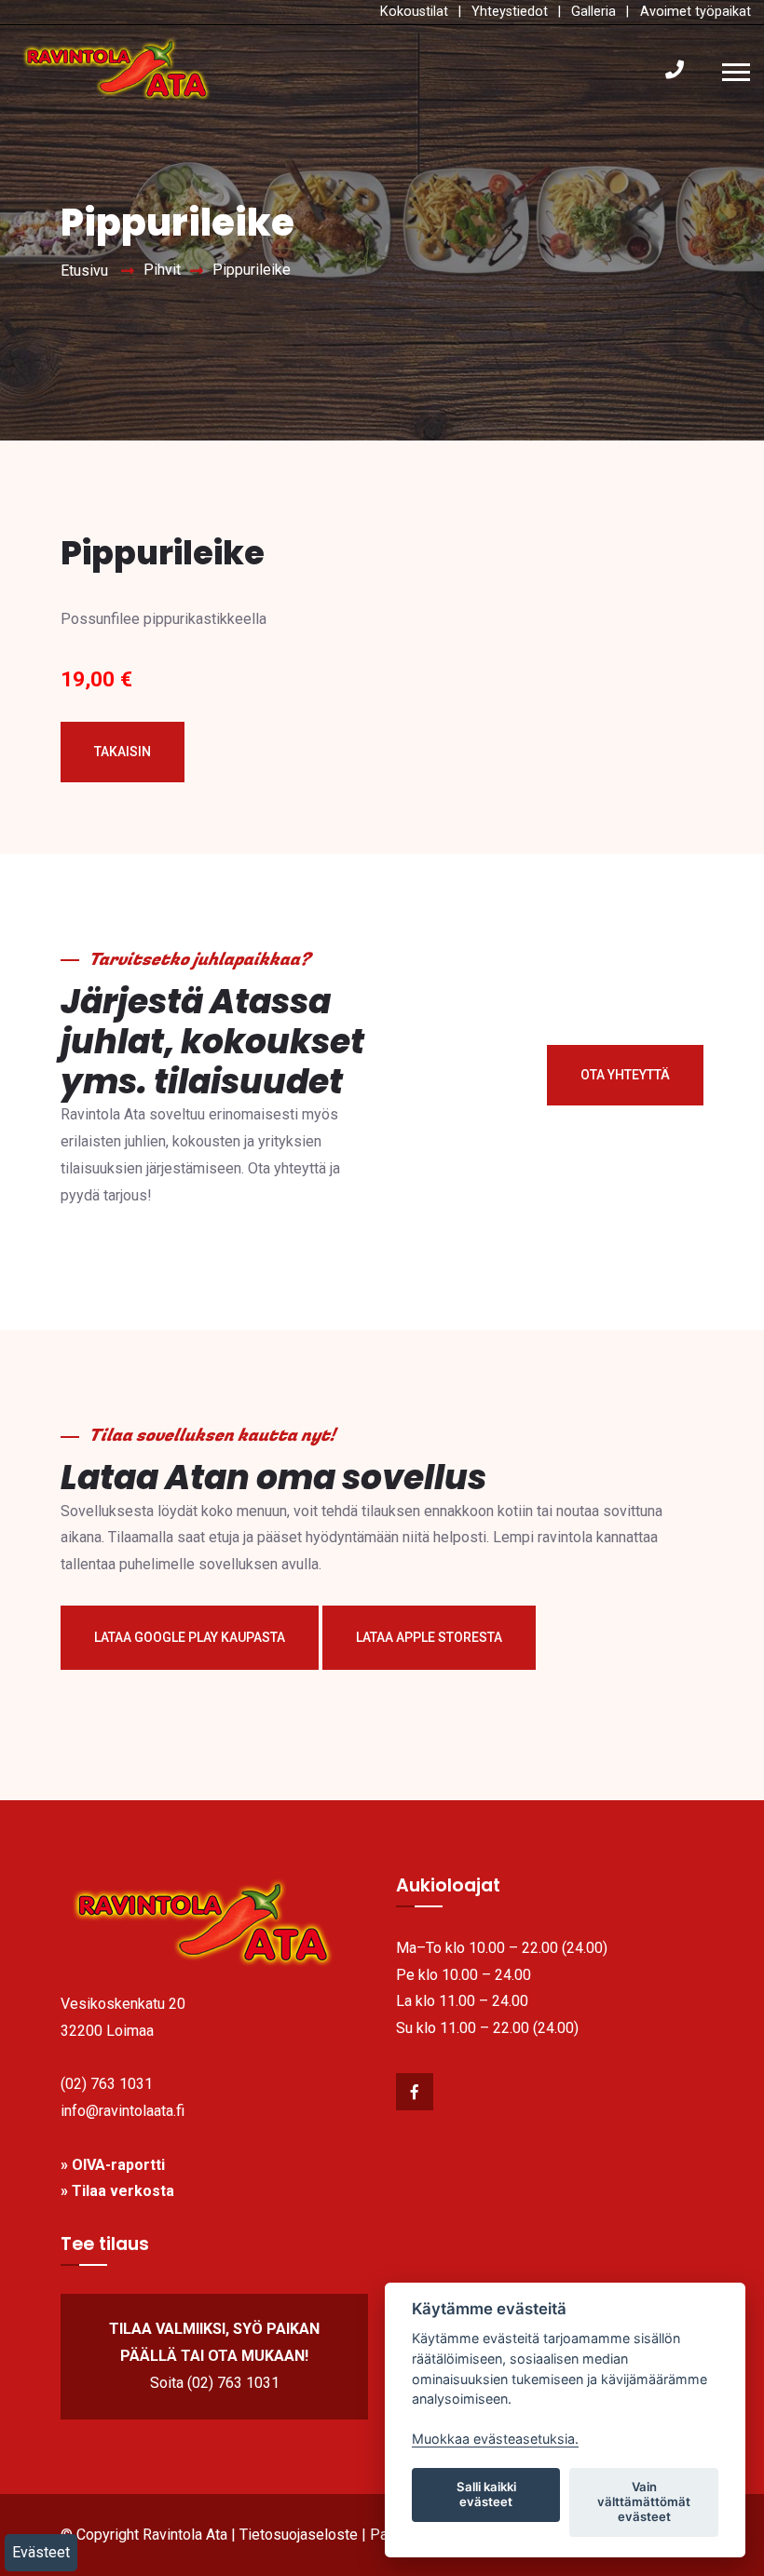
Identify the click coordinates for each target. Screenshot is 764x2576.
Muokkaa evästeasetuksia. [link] (495, 2439)
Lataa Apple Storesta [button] (429, 1637)
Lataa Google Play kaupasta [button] (190, 1637)
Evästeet (41, 2552)
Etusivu (84, 271)
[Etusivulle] (214, 1924)
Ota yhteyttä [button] (625, 1075)
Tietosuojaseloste (299, 2535)
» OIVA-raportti (113, 2165)
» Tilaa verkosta (117, 2191)
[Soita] (675, 70)
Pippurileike (252, 270)
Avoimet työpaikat (696, 12)
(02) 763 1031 (107, 2084)
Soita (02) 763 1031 (215, 2383)
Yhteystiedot (510, 12)
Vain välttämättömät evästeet (644, 2501)
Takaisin (123, 752)
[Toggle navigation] (741, 70)
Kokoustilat (414, 12)
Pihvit (162, 270)
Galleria (593, 12)
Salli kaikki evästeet (486, 2494)
